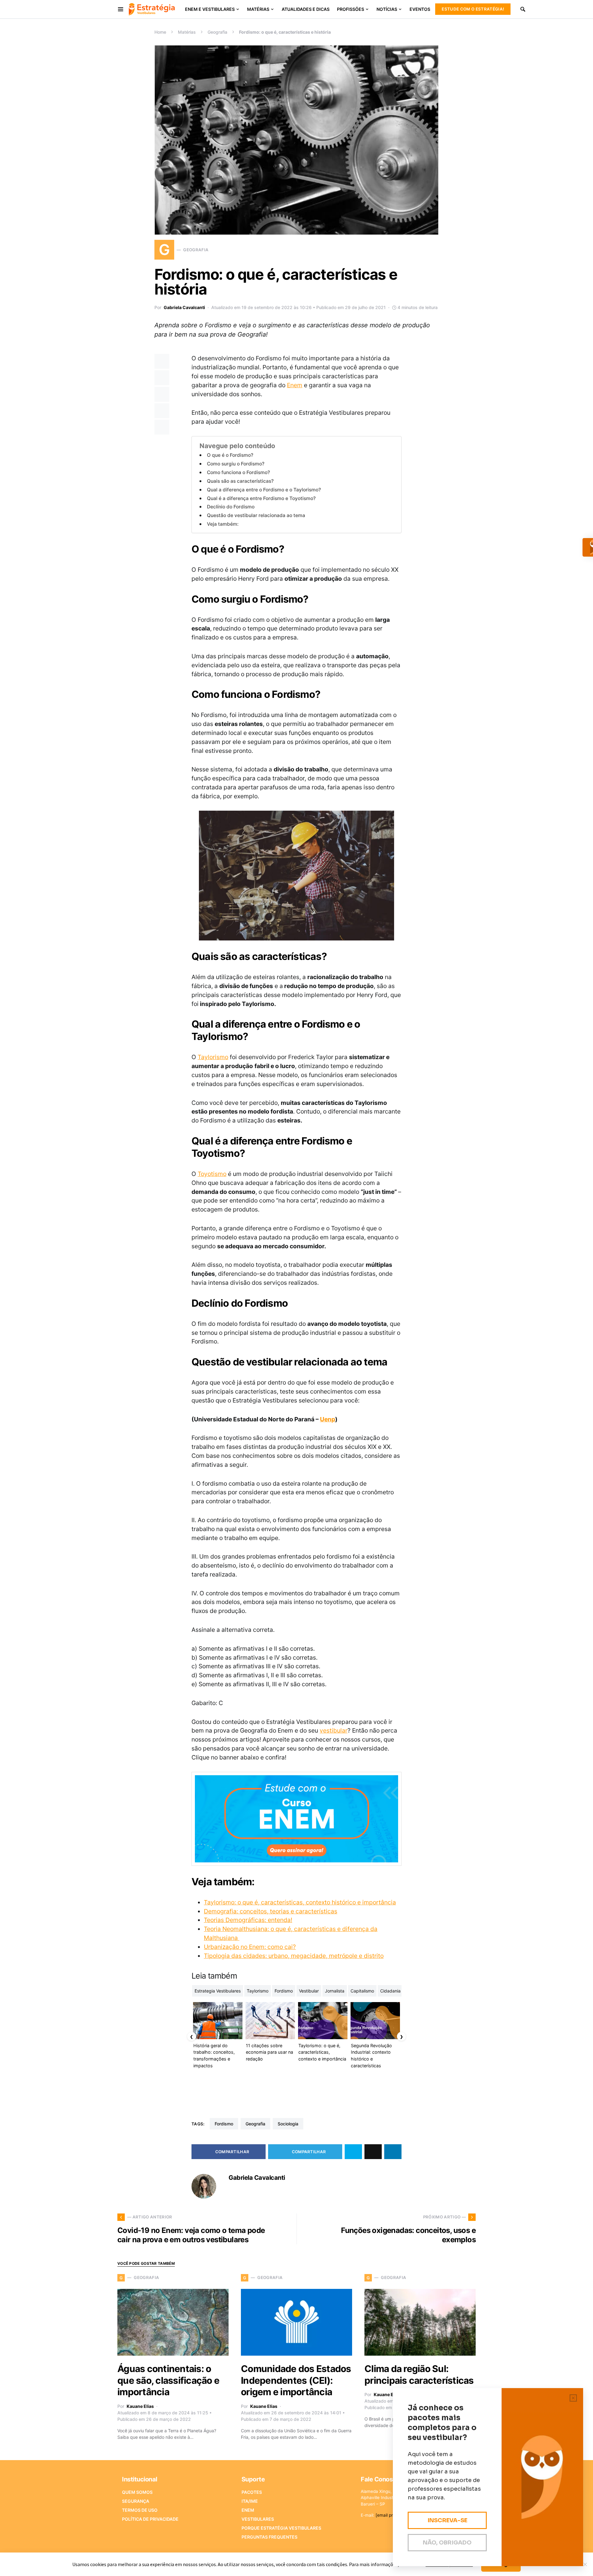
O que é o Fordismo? (230, 455)
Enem (295, 385)
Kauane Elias (140, 2406)
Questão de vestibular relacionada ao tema (256, 515)
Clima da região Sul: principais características (419, 2374)
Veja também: (223, 524)
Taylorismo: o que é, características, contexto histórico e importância (300, 1902)
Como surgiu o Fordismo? (236, 464)
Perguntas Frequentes (269, 2537)
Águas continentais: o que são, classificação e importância (168, 2380)
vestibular (334, 1730)
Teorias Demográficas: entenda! (248, 1920)
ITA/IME (250, 2501)
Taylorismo (213, 1057)
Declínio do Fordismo (231, 507)
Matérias (187, 32)
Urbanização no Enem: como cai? (250, 1947)
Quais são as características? (240, 481)
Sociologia (288, 2124)
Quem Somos (137, 2492)
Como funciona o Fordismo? (238, 472)
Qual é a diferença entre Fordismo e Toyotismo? (261, 498)
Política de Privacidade (150, 2519)
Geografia (217, 32)
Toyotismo (212, 1174)
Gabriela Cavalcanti (184, 307)
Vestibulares (258, 2519)
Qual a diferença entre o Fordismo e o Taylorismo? (264, 490)
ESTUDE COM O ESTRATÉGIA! (473, 9)
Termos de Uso (140, 2510)
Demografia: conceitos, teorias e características (271, 1911)
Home (160, 32)
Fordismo (224, 2124)
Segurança (136, 2501)
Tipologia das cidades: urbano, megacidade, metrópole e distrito (294, 1956)
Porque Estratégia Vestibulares (281, 2528)
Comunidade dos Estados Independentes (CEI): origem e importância (296, 2380)
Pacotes (252, 2492)
